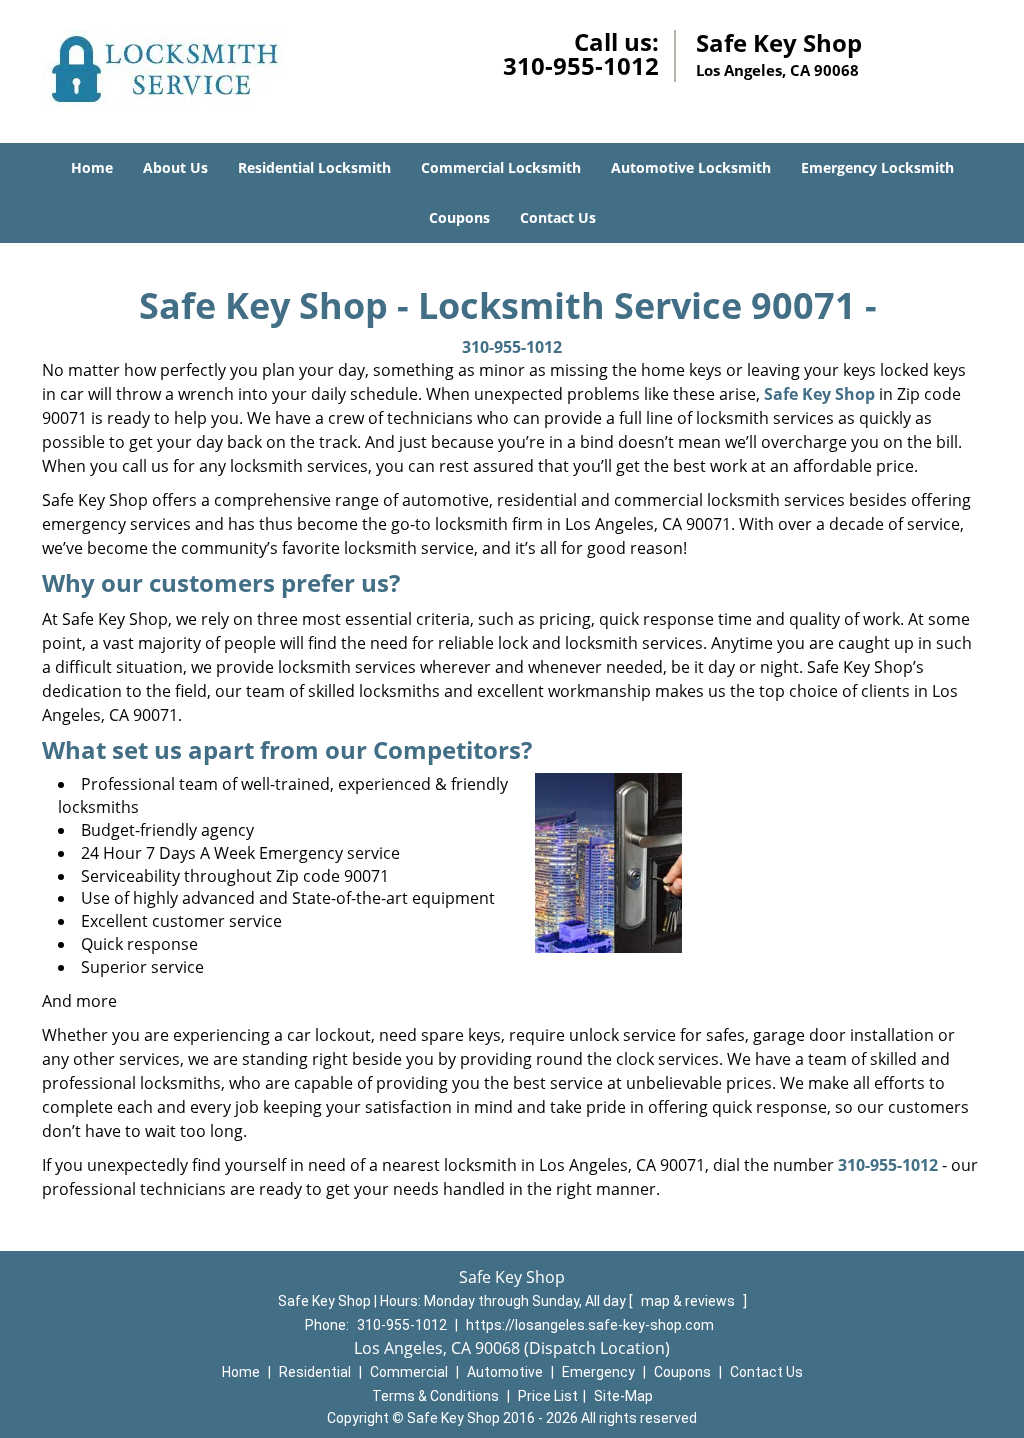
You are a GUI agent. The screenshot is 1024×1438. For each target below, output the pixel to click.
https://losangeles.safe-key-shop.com (590, 1325)
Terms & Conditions (435, 1396)
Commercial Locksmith (501, 167)
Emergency (598, 1372)
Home (92, 167)
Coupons (459, 217)
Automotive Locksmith (691, 167)
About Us (175, 167)
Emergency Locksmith (877, 167)
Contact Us (558, 217)
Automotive (505, 1372)
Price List (548, 1396)
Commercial (409, 1372)
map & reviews (689, 1301)
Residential (315, 1372)
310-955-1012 (581, 65)
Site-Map (623, 1396)
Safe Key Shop (819, 394)
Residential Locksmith (314, 167)
